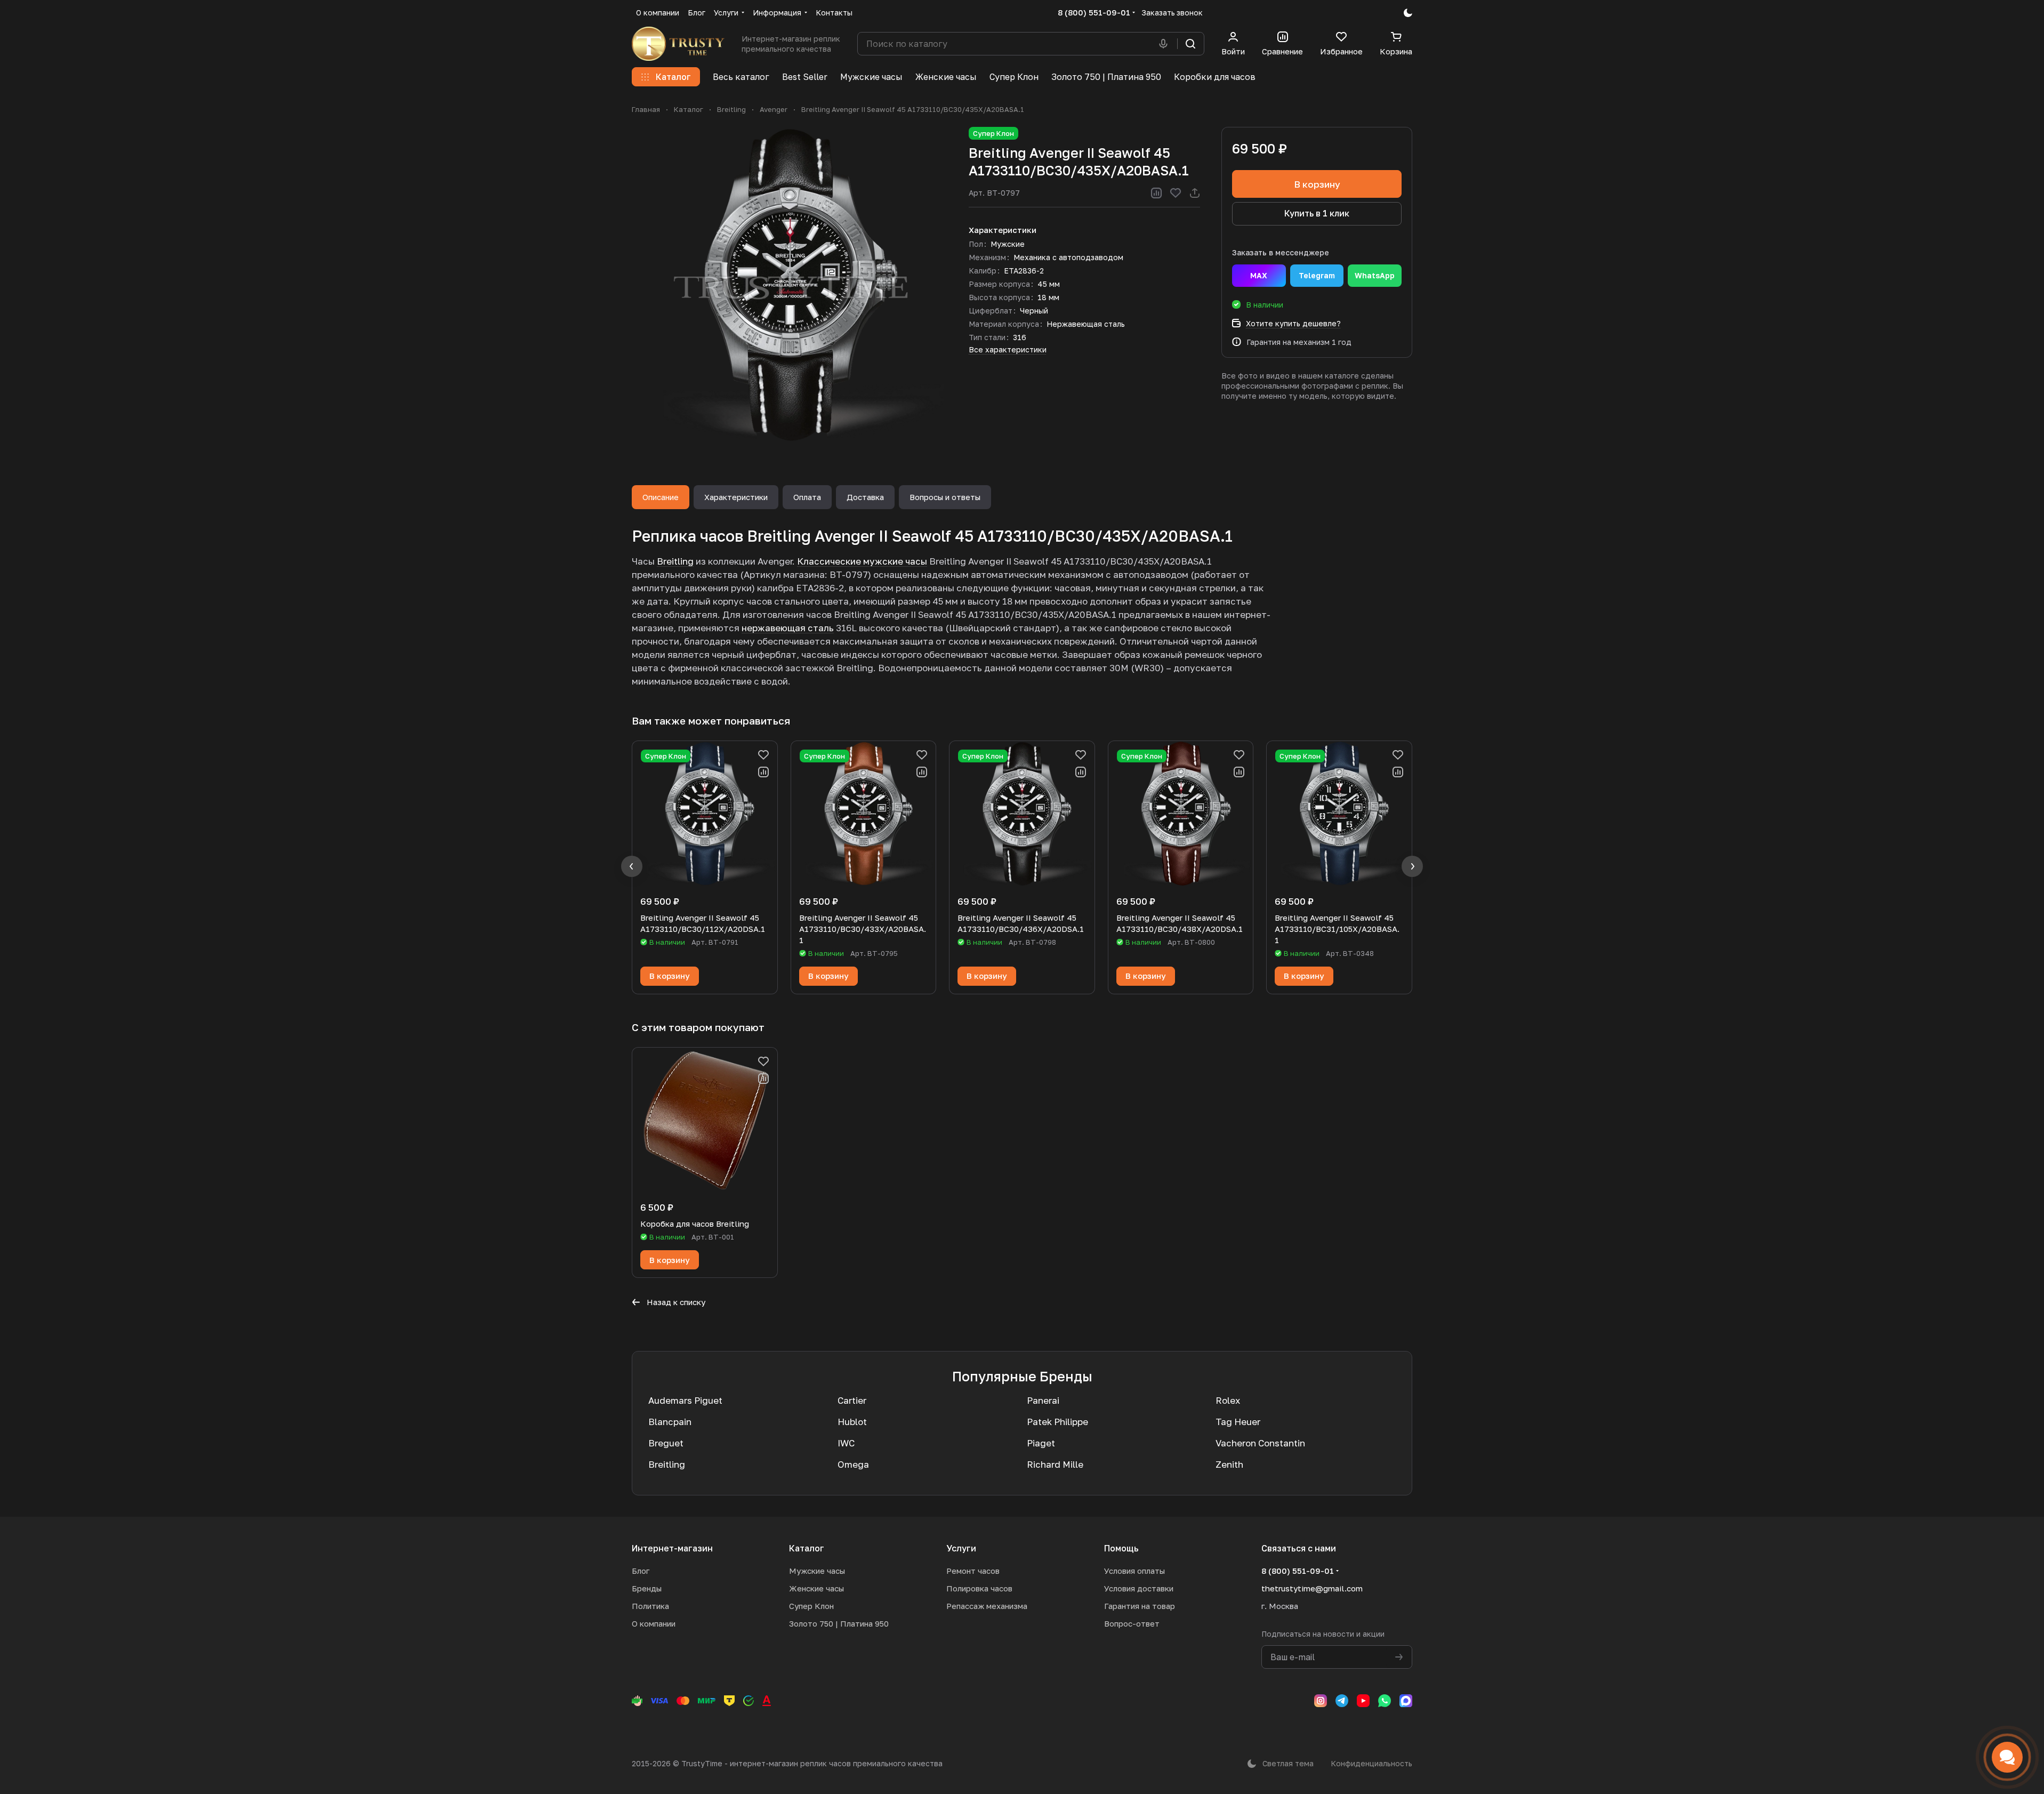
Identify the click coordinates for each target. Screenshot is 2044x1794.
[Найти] (1190, 44)
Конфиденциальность (1371, 1763)
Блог (641, 1571)
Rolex (1228, 1400)
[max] (1406, 1701)
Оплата (807, 497)
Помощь (1121, 1548)
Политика (650, 1606)
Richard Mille (1055, 1464)
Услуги (961, 1548)
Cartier (852, 1400)
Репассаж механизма (987, 1606)
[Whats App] (1385, 1701)
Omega (853, 1464)
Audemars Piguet (685, 1400)
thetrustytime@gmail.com (1312, 1588)
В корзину (1317, 184)
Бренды (647, 1588)
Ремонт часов (973, 1571)
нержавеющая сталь (788, 628)
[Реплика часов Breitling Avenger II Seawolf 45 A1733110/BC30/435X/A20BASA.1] (790, 285)
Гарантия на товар (1140, 1606)
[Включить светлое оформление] (1408, 13)
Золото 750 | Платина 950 (839, 1623)
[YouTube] (1363, 1701)
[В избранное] (1176, 193)
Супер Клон (811, 1606)
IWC (846, 1443)
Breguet (666, 1443)
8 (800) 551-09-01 (1094, 12)
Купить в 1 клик (1317, 213)
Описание (661, 497)
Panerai (1043, 1400)
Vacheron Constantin (1260, 1443)
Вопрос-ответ (1132, 1623)
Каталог (807, 1548)
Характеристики (736, 497)
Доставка (865, 497)
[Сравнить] (1156, 193)
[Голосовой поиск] (1165, 44)
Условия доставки (1139, 1588)
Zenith (1229, 1464)
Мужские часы (817, 1571)
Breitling (675, 561)
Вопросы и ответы (945, 497)
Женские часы (816, 1588)
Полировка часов (979, 1588)
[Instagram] (1321, 1701)
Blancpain (670, 1422)
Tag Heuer (1238, 1422)
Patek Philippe (1057, 1422)
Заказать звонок (1172, 13)
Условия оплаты (1134, 1571)
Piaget (1041, 1443)
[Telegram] (1342, 1701)
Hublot (852, 1422)
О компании (654, 1623)
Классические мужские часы (862, 561)
